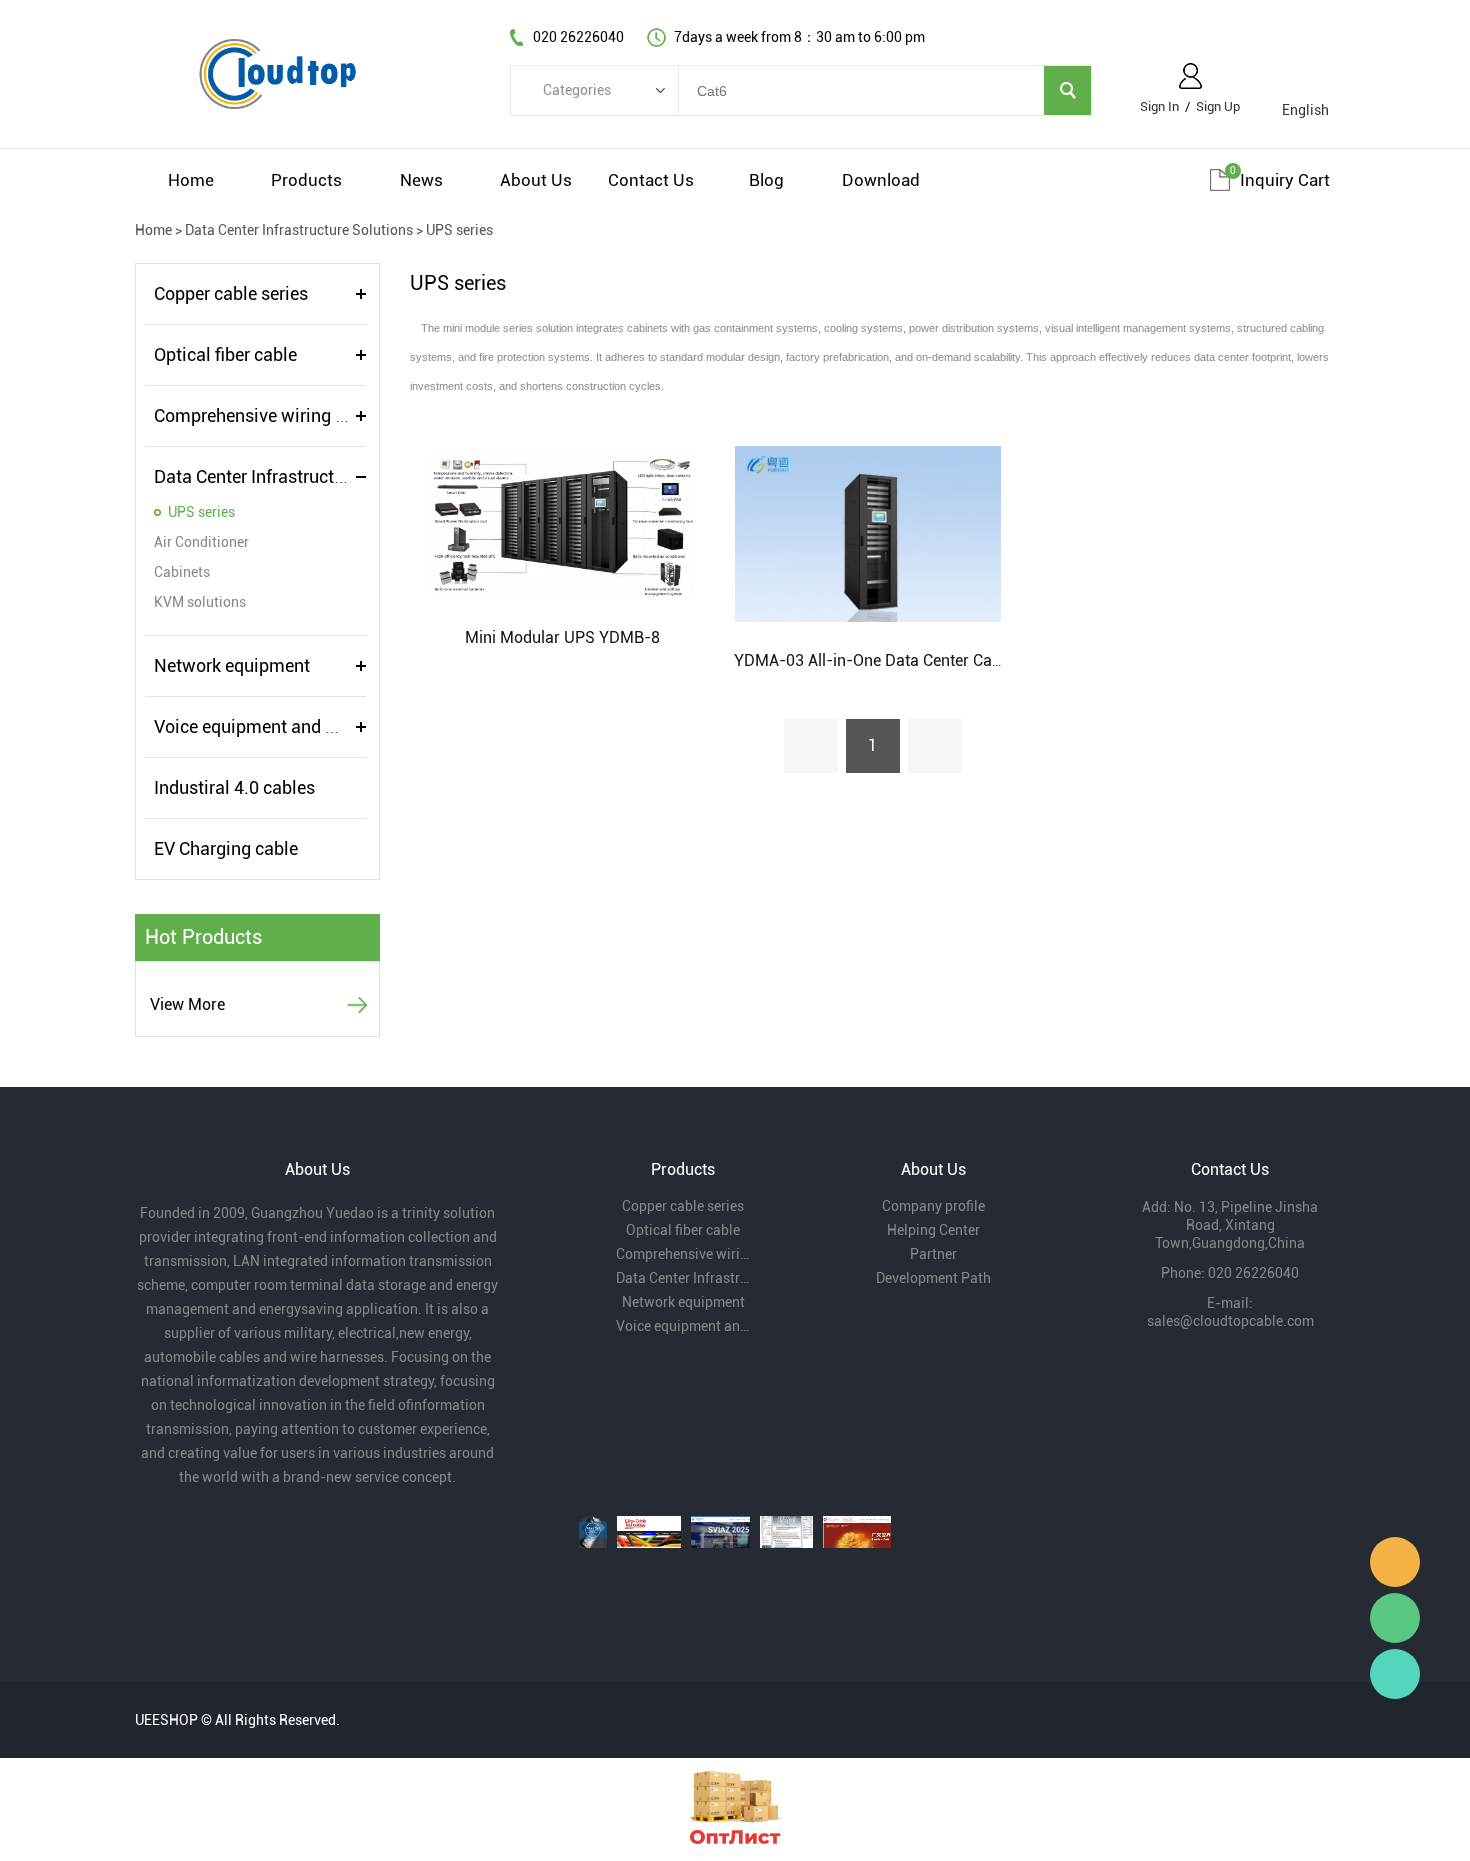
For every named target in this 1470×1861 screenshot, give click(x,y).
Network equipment (232, 665)
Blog (766, 180)
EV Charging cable (226, 848)
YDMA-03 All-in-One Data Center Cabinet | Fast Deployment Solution (978, 660)
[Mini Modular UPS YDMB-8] (562, 521)
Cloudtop (1395, 1562)
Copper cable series (231, 293)
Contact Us (651, 180)
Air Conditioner (201, 542)
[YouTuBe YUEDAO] (593, 1532)
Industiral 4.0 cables (234, 787)
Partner (933, 1254)
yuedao (1395, 1674)
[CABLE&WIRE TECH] (649, 1532)
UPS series (459, 230)
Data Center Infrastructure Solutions (299, 230)
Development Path (933, 1278)
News (421, 180)
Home (191, 180)
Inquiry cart (1285, 180)
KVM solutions (200, 602)
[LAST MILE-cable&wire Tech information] (786, 1532)
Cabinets (182, 572)
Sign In (1159, 106)
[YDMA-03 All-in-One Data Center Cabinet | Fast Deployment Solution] (867, 533)
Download (881, 180)
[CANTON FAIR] (857, 1532)
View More (187, 1004)
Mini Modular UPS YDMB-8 (562, 637)
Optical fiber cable (225, 354)
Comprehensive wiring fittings (272, 415)
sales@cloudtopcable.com (1230, 1321)
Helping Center (933, 1230)
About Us (536, 180)
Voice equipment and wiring (264, 726)
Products (306, 180)
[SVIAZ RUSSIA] (720, 1532)
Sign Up (1218, 106)
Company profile (933, 1206)
